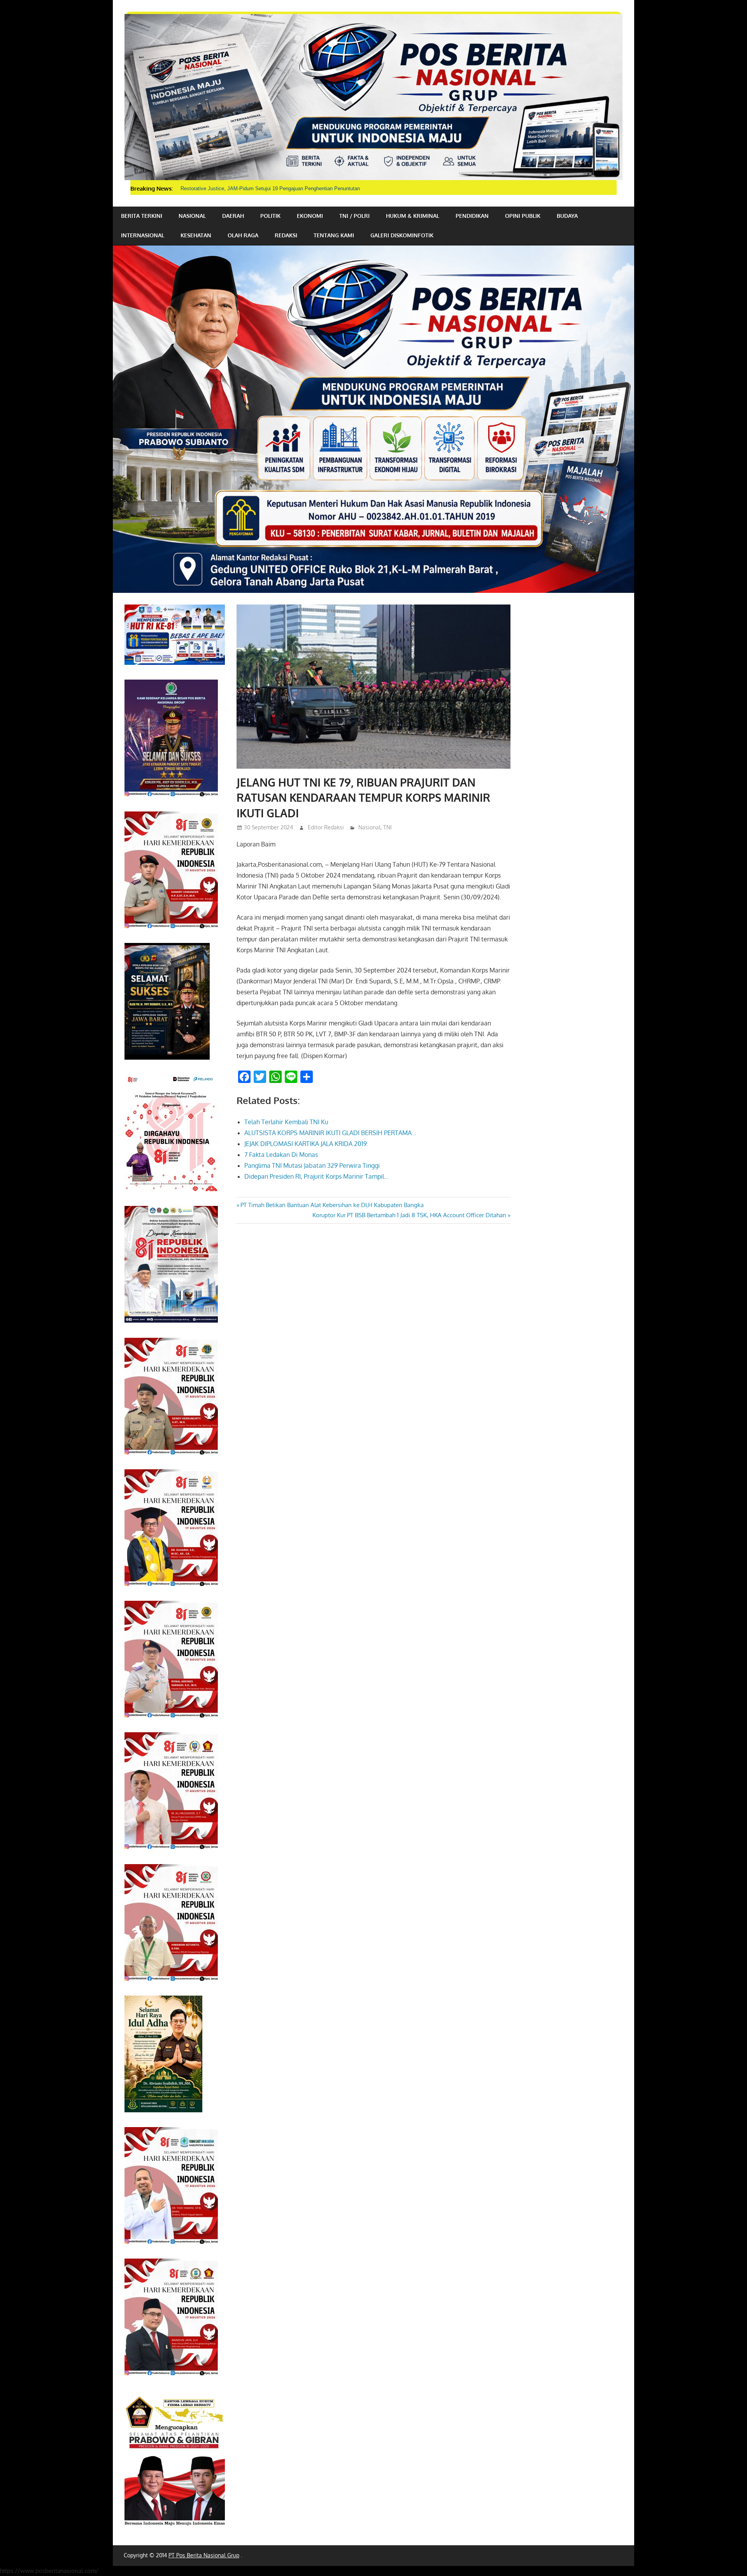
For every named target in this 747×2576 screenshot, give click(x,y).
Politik (270, 216)
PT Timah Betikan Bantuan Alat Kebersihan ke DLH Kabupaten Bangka (332, 1205)
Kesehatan (196, 235)
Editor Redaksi (326, 827)
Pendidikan (472, 216)
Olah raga (243, 235)
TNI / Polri (354, 216)
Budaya (567, 216)
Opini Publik (523, 216)
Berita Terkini (142, 216)
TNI (388, 827)
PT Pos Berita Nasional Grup (204, 2555)
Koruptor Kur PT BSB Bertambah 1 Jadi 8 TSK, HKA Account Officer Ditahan (409, 1215)
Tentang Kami (334, 235)
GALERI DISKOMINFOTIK (402, 235)
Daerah (233, 216)
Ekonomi (310, 216)
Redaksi (286, 235)
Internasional (143, 235)
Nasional (192, 216)
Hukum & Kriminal (413, 216)
